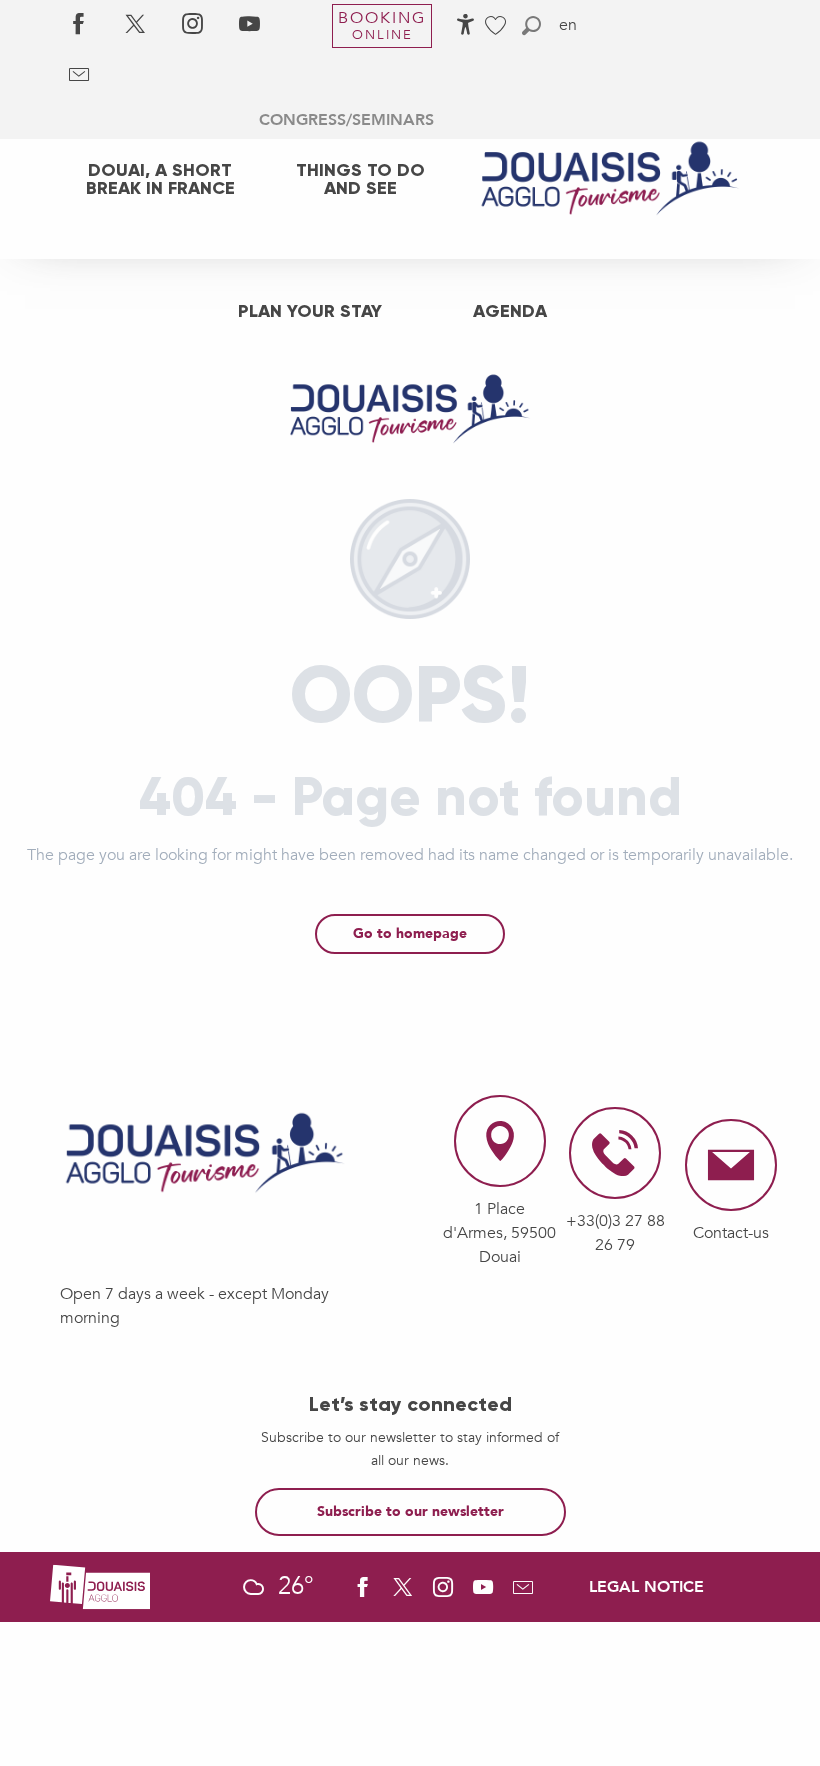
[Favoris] (498, 25)
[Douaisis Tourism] (410, 359)
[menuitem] (160, 179)
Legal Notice (646, 1587)
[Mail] (78, 75)
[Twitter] (135, 25)
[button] (531, 25)
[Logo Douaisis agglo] (100, 1586)
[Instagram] (192, 25)
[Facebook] (78, 25)
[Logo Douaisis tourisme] (205, 1153)
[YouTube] (249, 25)
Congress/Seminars (346, 120)
